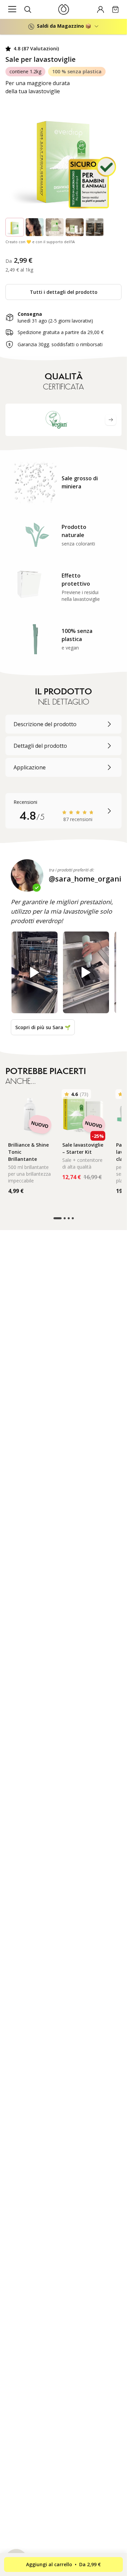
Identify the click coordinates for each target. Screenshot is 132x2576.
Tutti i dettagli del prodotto (64, 292)
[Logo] (63, 9)
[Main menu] (12, 9)
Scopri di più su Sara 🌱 (43, 1027)
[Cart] (115, 9)
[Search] (28, 9)
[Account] (101, 9)
